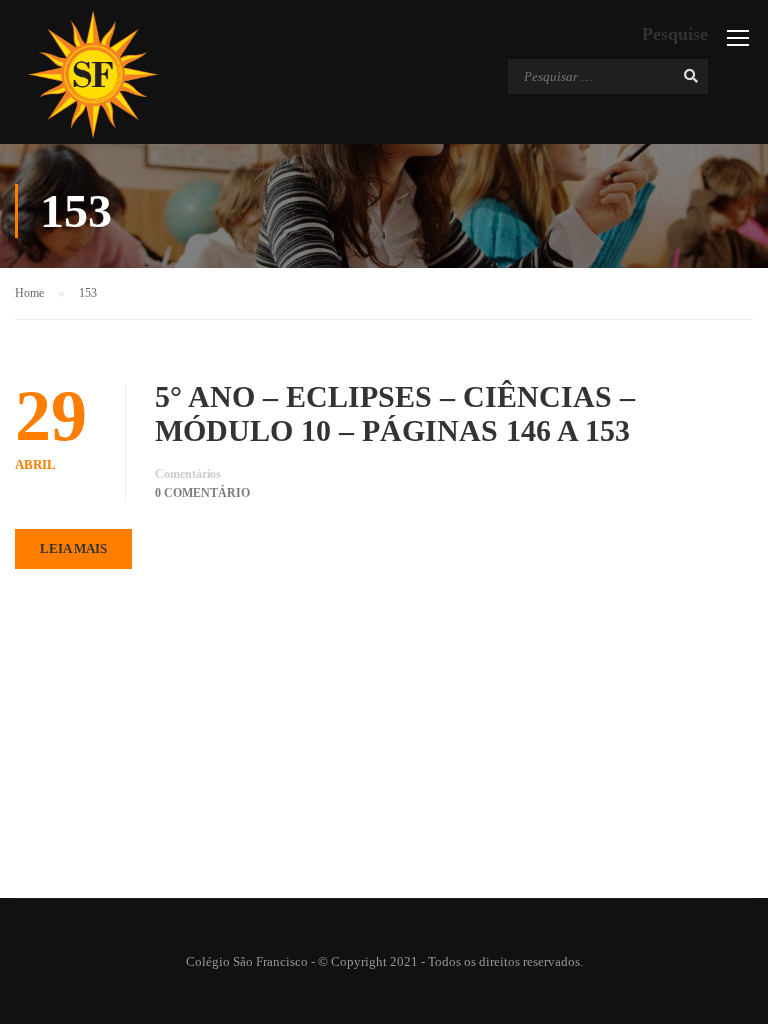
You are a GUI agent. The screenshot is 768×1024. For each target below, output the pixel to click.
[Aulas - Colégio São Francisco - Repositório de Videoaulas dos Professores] (92, 74)
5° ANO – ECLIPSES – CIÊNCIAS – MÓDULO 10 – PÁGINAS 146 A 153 (395, 413)
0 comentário (202, 493)
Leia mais (73, 548)
